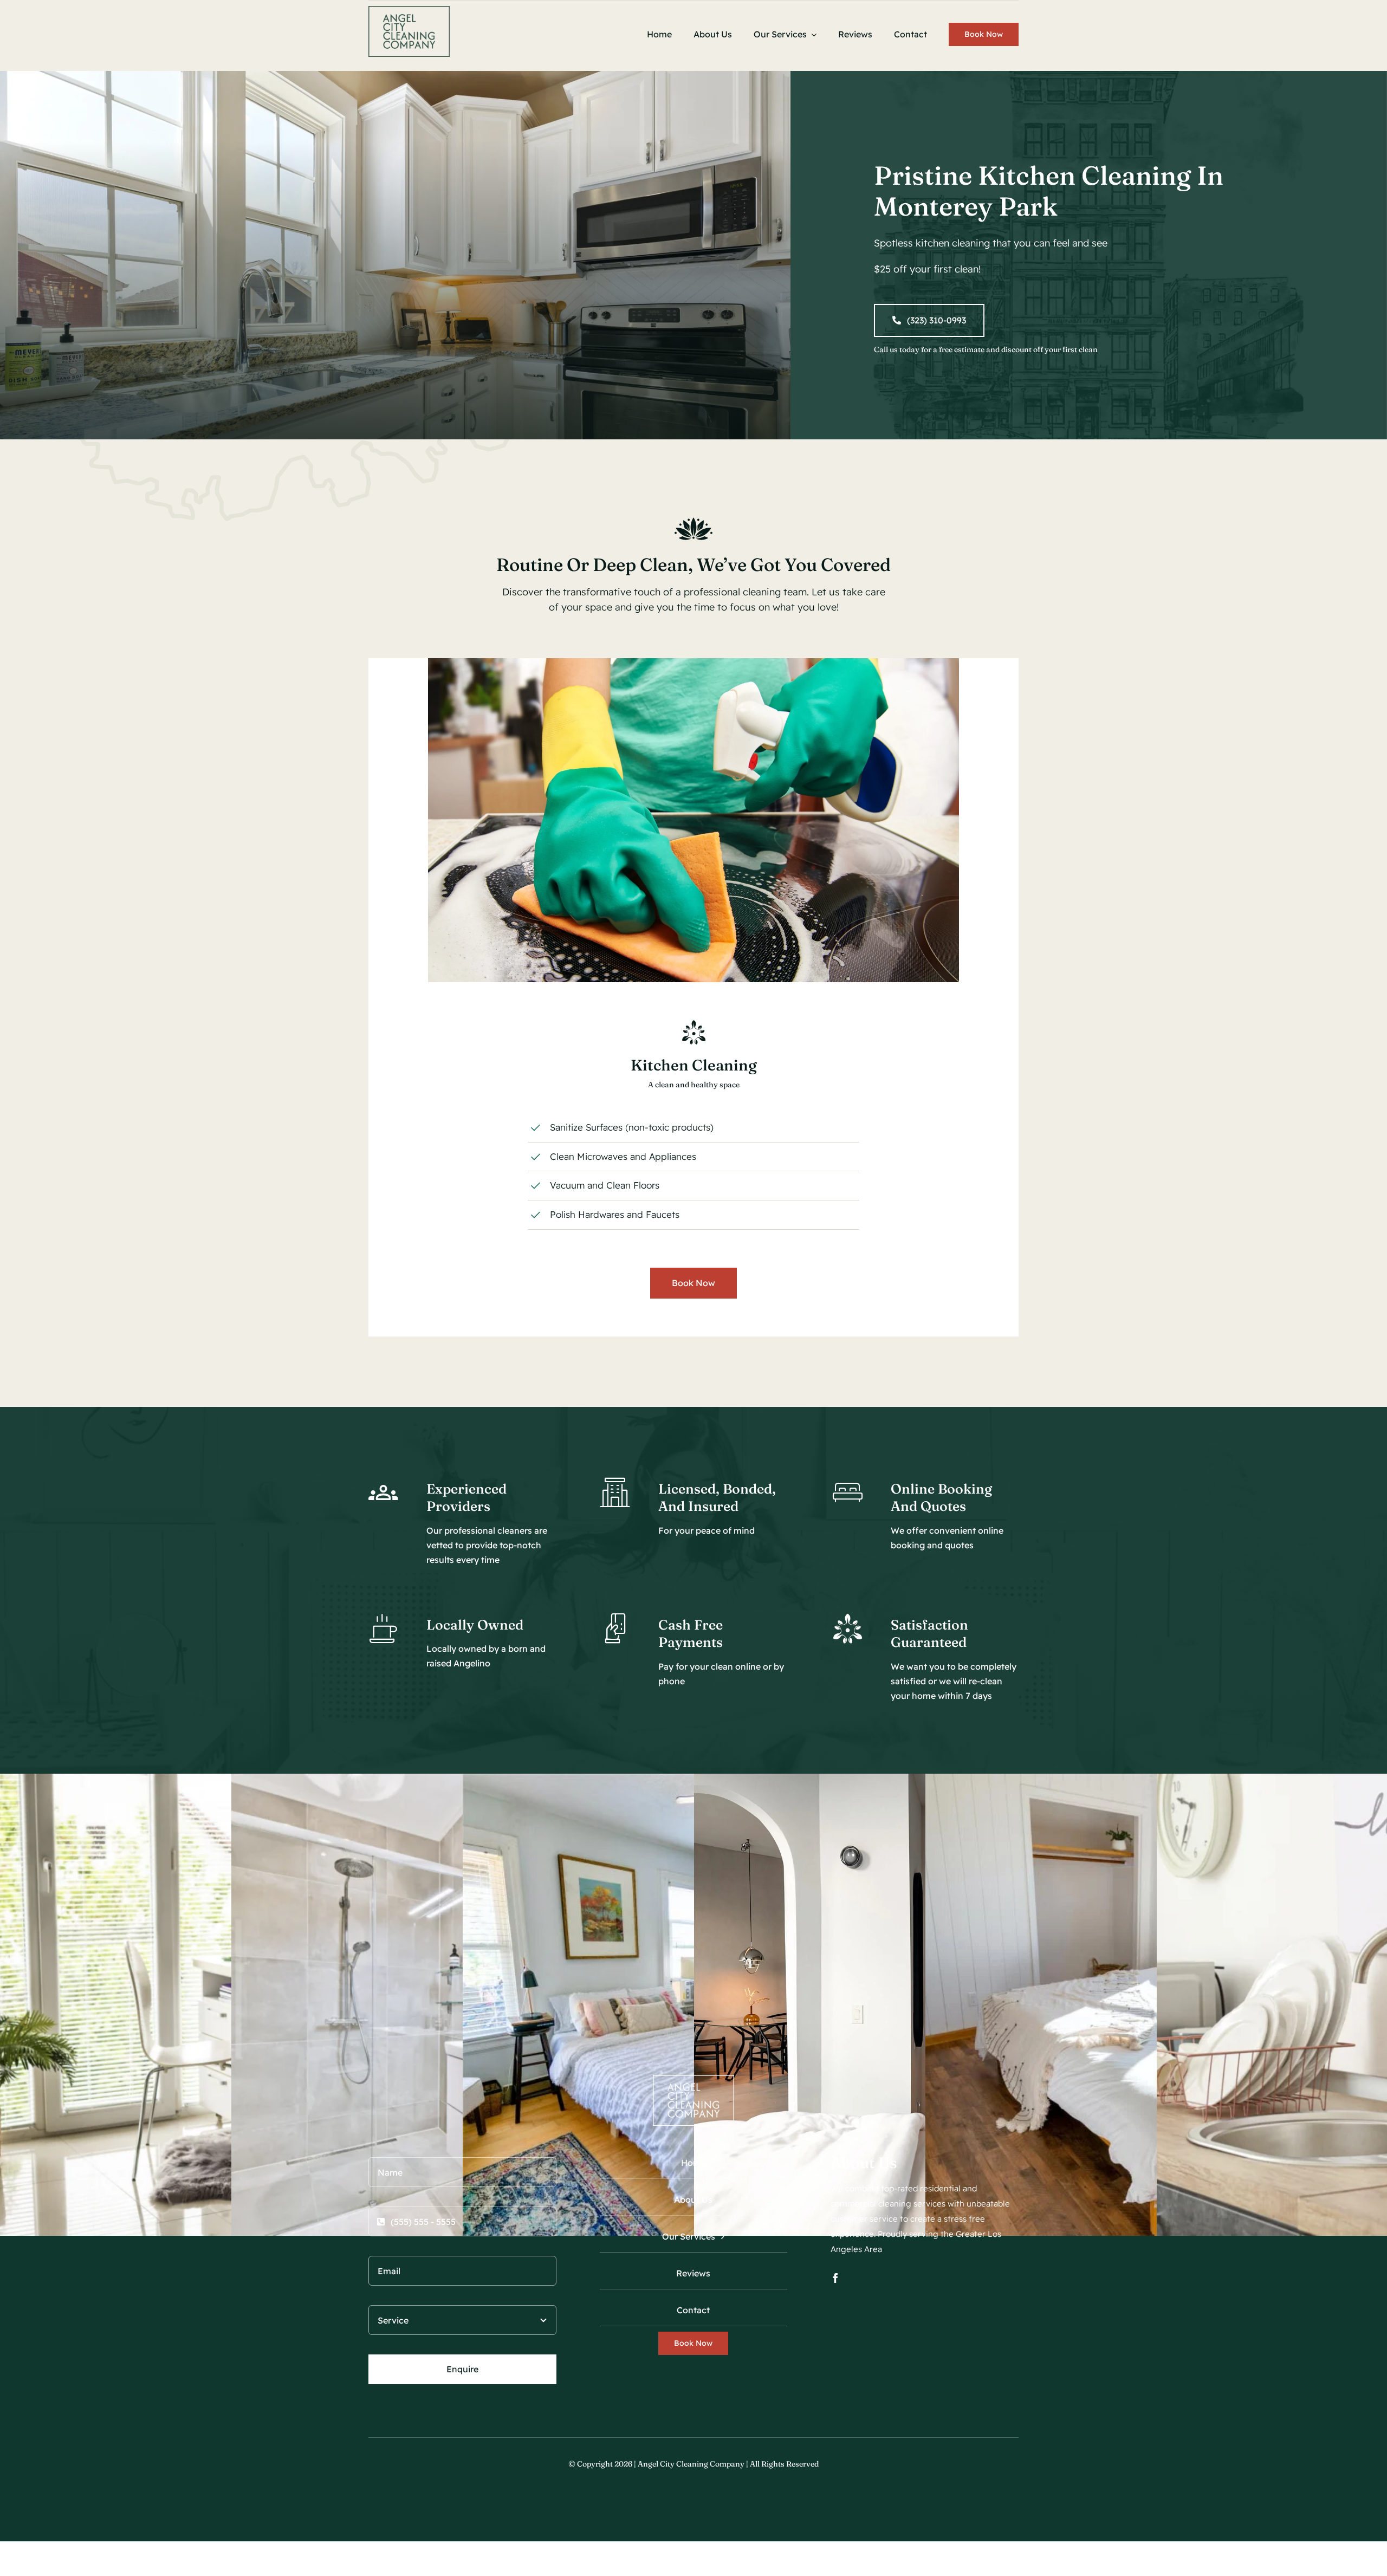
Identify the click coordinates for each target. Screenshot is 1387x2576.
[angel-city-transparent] (409, 11)
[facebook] (835, 2278)
